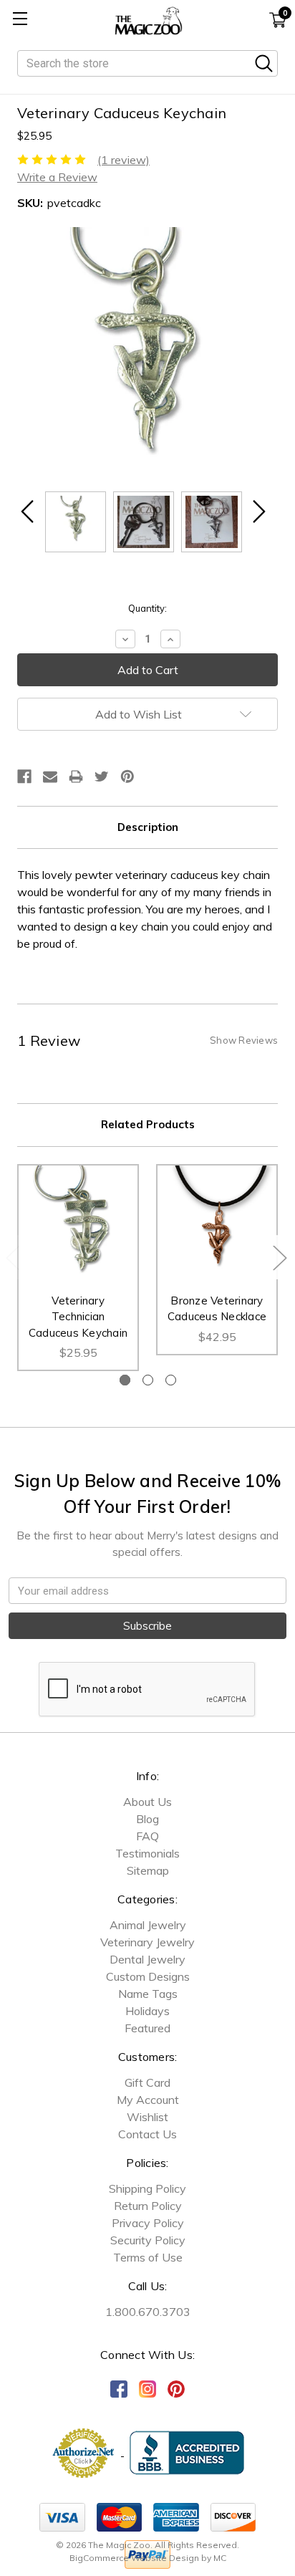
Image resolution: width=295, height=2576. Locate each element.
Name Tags (148, 1994)
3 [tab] (171, 1380)
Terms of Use (148, 2257)
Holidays (147, 2011)
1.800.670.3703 (148, 2312)
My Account (148, 2100)
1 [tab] (125, 1380)
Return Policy (148, 2206)
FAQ (147, 1836)
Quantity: (147, 608)
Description (148, 827)
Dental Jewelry (147, 1959)
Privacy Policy (148, 2223)
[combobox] (147, 63)
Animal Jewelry (148, 1925)
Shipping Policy (147, 2188)
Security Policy (148, 2240)
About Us (147, 1802)
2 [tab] (148, 1380)
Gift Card (147, 2082)
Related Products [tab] (148, 1124)
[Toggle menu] (20, 20)
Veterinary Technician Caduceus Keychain (78, 1317)
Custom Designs (148, 1976)
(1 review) (124, 160)
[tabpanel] (78, 1268)
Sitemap (148, 1870)
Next (279, 1257)
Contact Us (147, 2134)
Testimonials (147, 1853)
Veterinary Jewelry (147, 1942)
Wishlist (147, 2117)
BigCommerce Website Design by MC (148, 2558)
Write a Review (57, 177)
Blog (147, 1819)
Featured (147, 2028)
